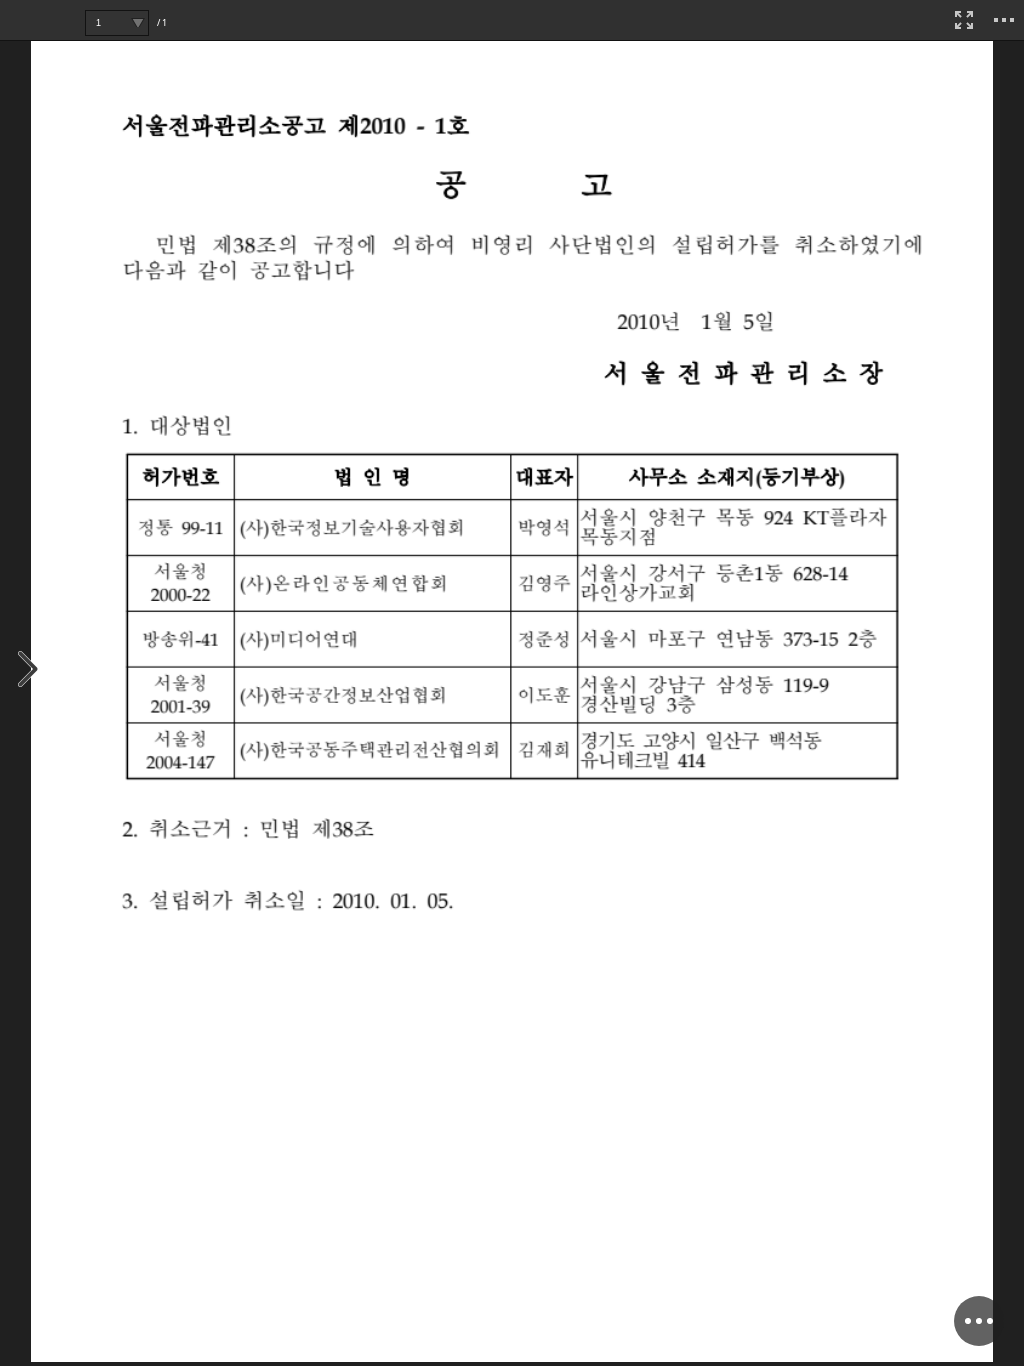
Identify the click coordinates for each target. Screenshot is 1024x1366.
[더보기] (1004, 20)
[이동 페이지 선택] (137, 23)
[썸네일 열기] (28, 670)
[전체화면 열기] (964, 20)
